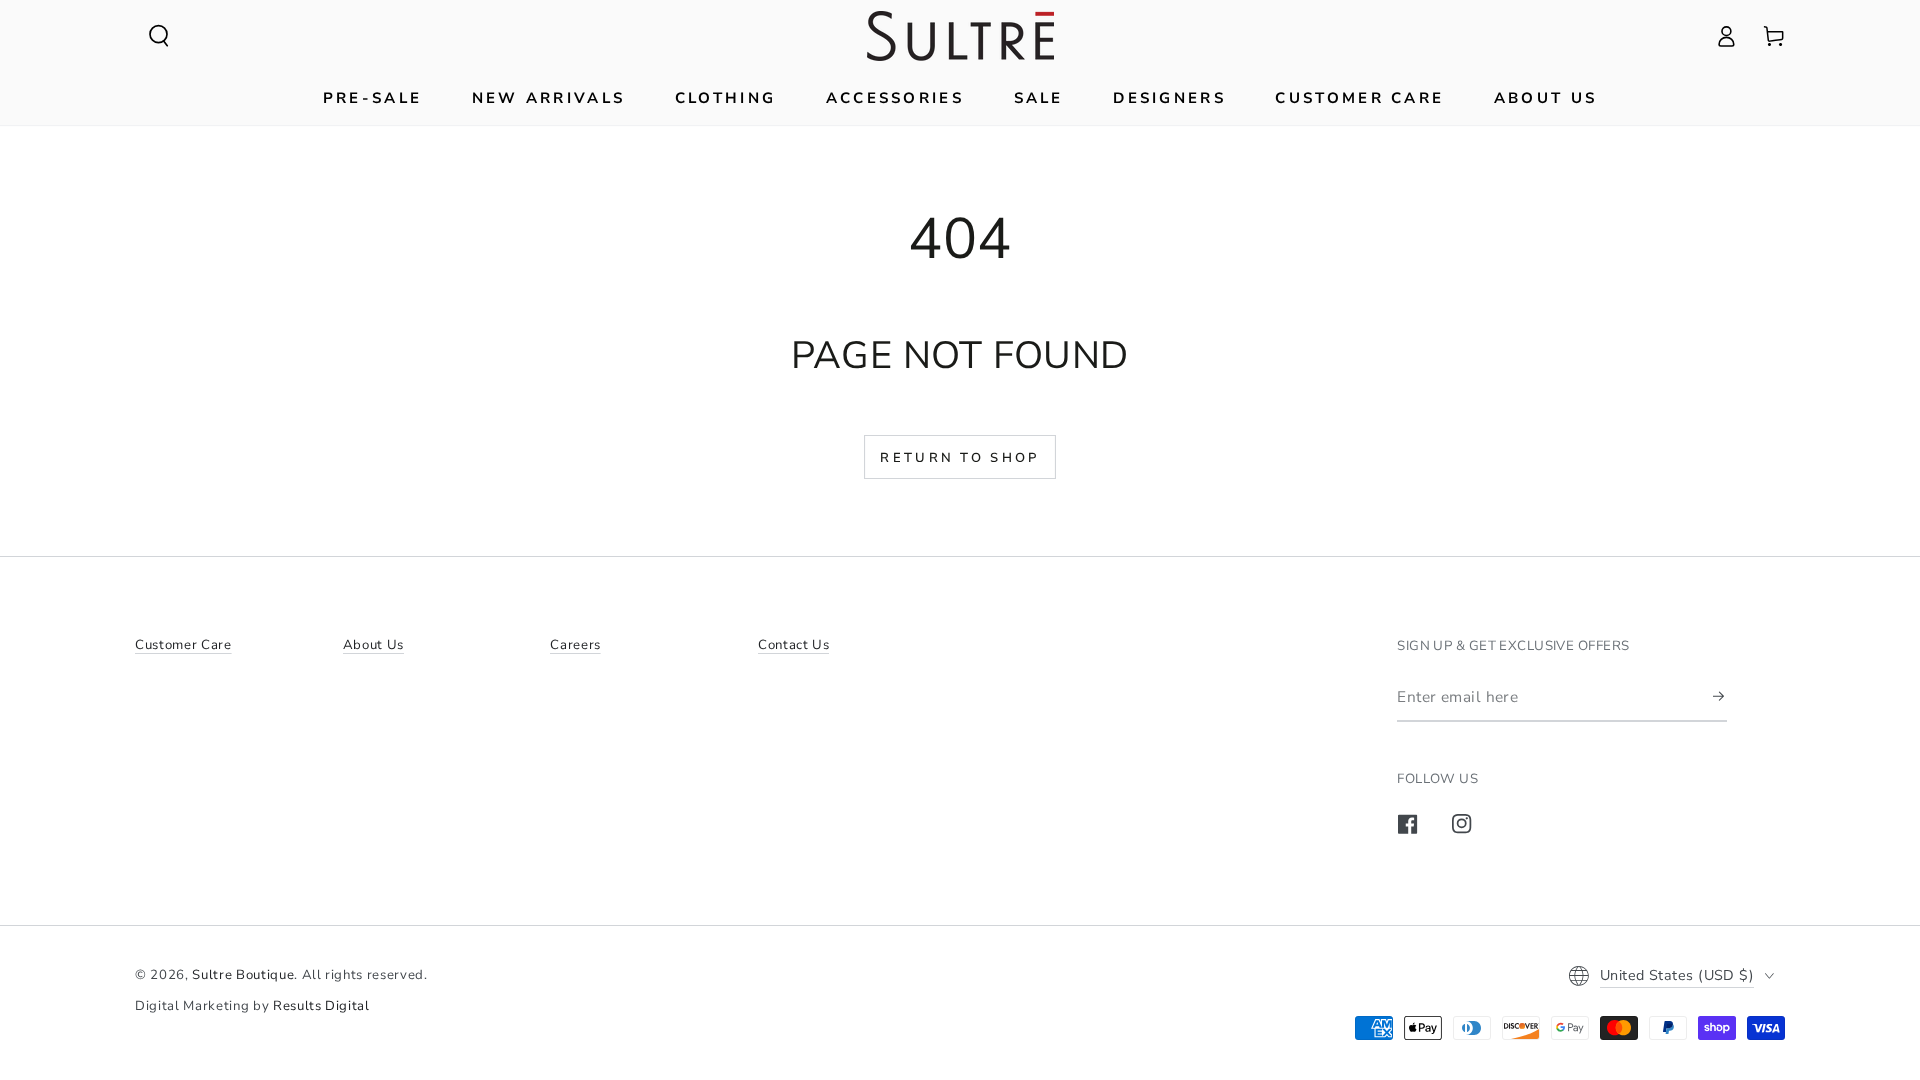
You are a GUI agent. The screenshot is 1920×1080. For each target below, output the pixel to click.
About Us (373, 645)
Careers (575, 645)
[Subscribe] (1720, 696)
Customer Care (183, 645)
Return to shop (959, 458)
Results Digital (321, 1006)
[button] (159, 36)
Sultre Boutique (243, 975)
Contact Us (794, 645)
